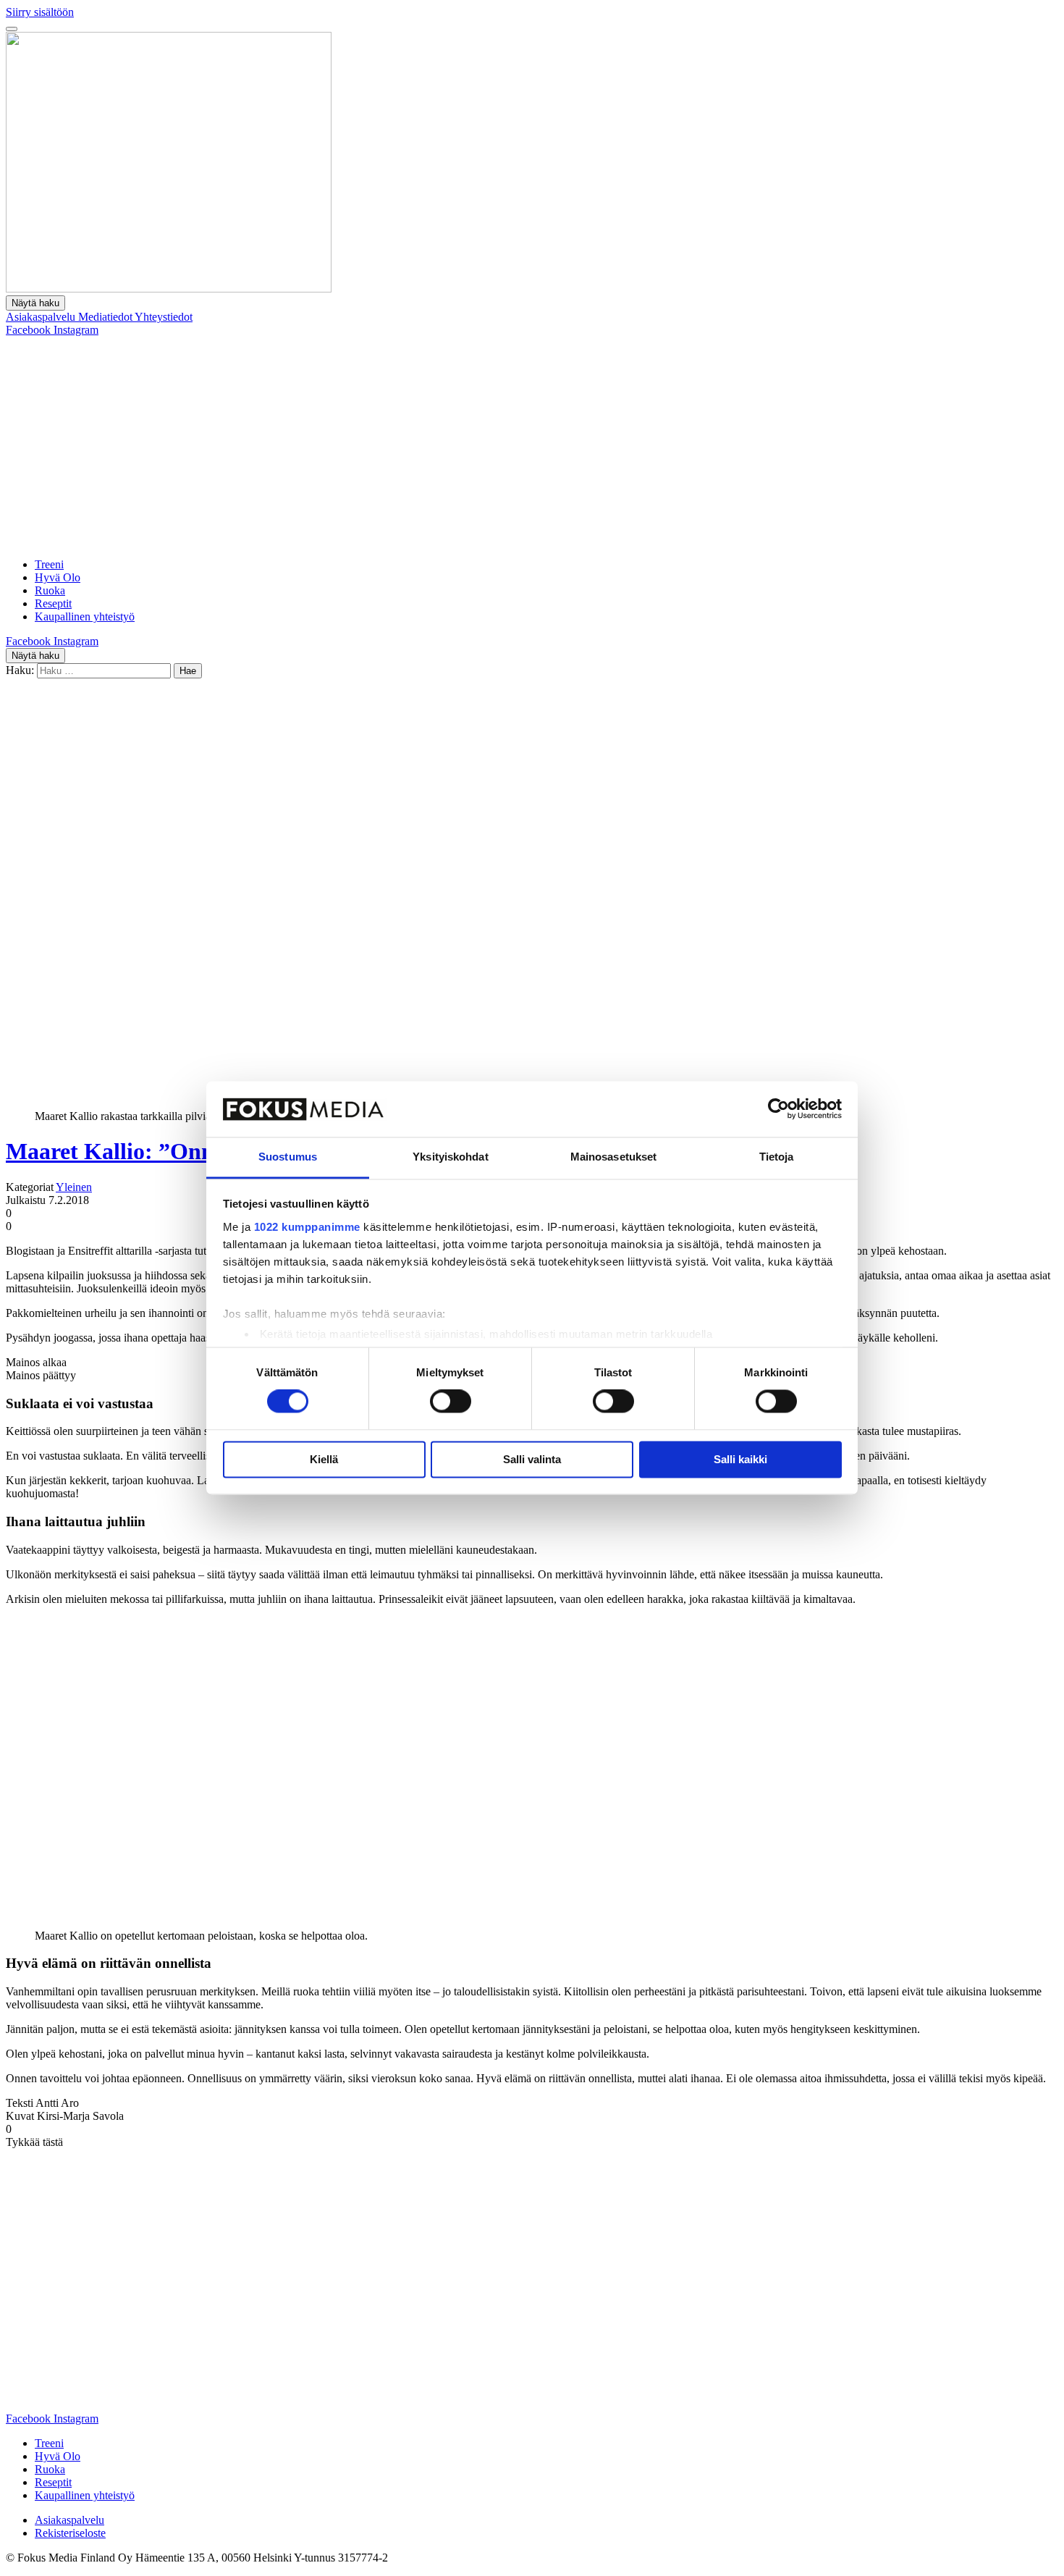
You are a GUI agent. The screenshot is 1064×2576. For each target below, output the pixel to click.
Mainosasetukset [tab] (614, 1157)
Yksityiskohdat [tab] (450, 1157)
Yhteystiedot (164, 317)
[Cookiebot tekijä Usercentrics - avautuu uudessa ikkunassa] (778, 1109)
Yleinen (74, 1187)
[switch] (451, 1402)
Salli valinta (532, 1459)
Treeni (49, 564)
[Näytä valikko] (12, 29)
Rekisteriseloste (70, 2533)
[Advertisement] (532, 445)
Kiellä (324, 1459)
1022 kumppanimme (307, 1227)
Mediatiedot (106, 317)
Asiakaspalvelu (42, 317)
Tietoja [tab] (777, 1157)
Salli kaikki (740, 1459)
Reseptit (53, 603)
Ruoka (50, 590)
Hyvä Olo (58, 577)
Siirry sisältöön (40, 12)
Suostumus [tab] (288, 1157)
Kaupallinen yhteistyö (85, 616)
